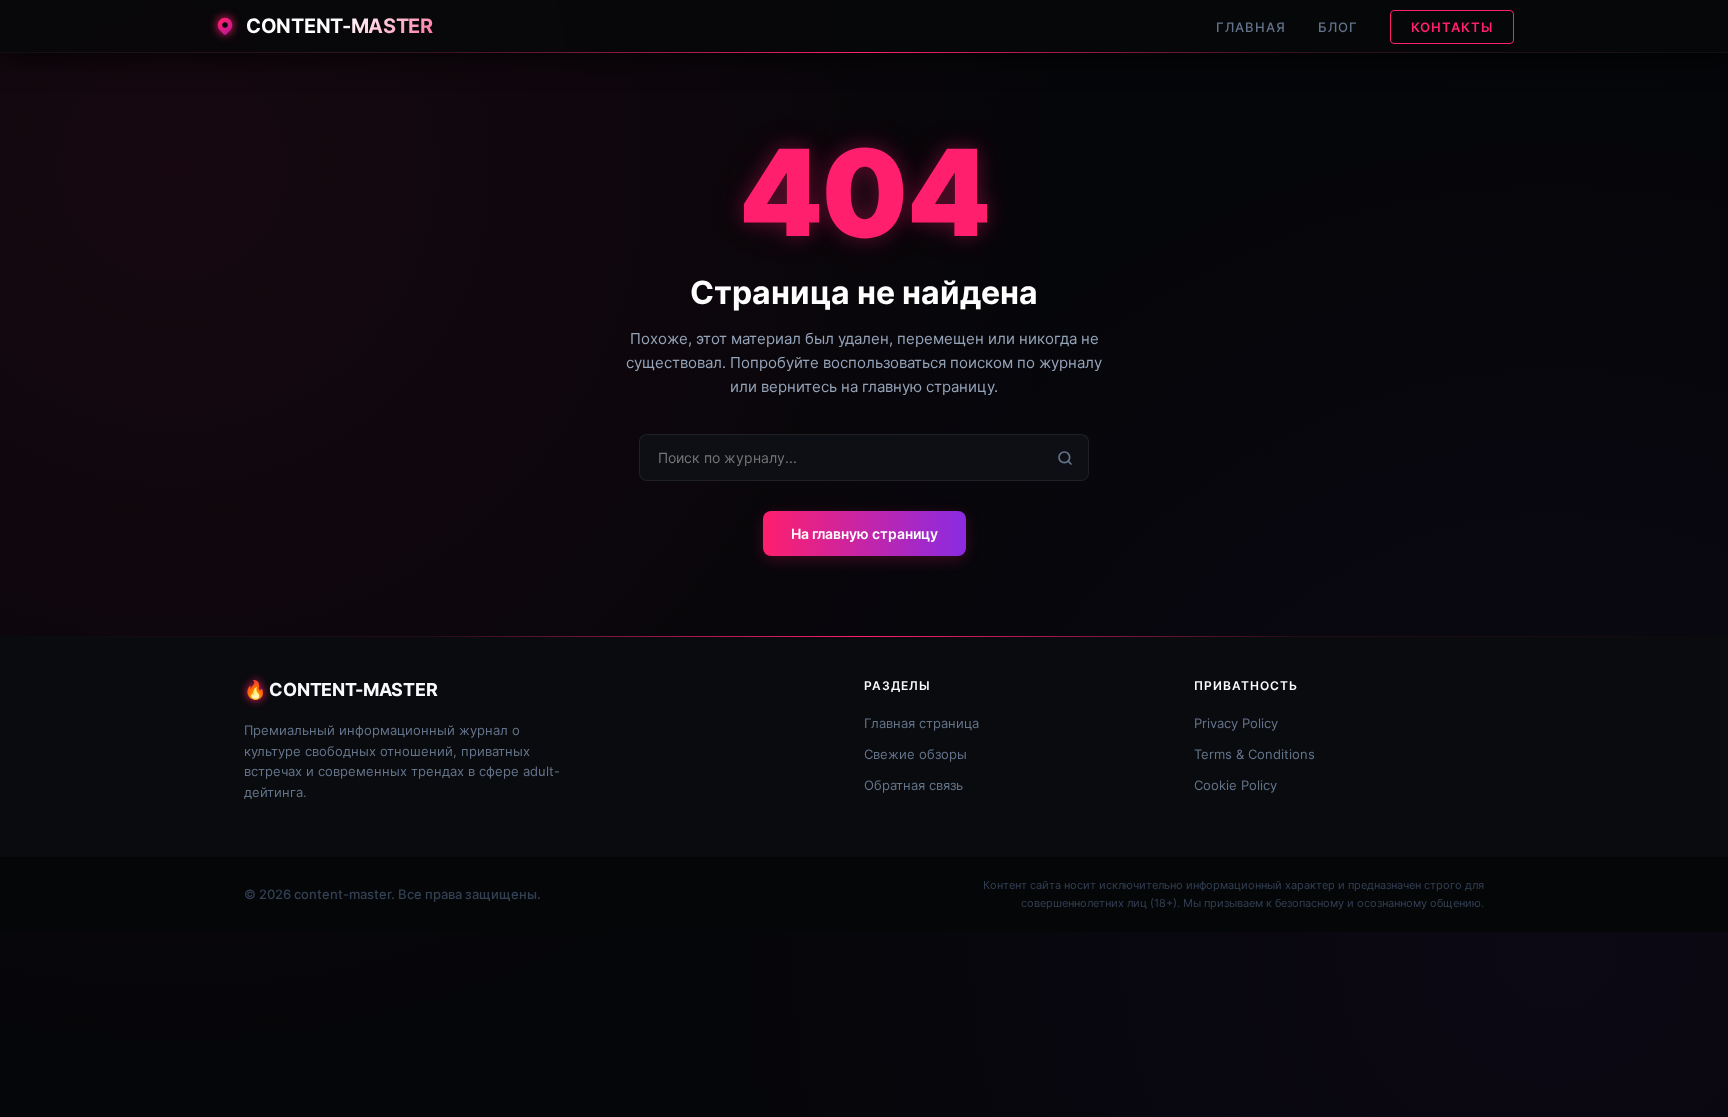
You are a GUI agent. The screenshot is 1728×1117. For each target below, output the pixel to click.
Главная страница (921, 723)
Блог (1338, 27)
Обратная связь (913, 785)
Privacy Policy (1236, 723)
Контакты (1452, 27)
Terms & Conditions (1254, 754)
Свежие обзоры (915, 754)
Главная (1251, 27)
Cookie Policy (1235, 785)
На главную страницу (864, 533)
